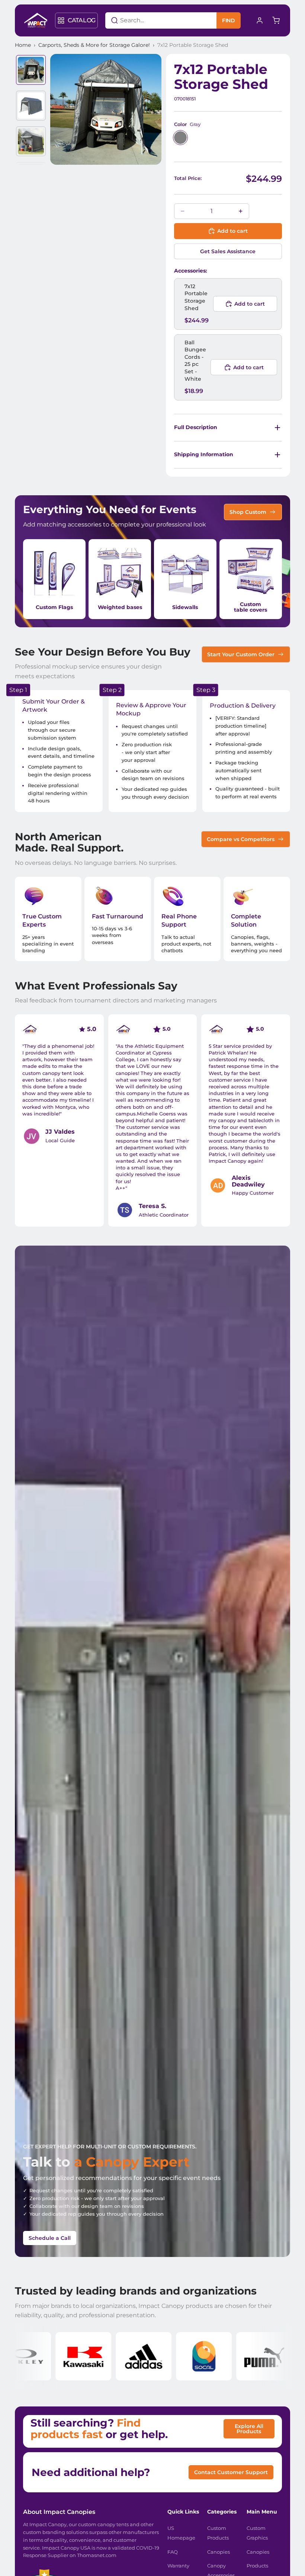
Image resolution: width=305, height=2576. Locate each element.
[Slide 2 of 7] (31, 106)
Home (23, 45)
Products (257, 2566)
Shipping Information (204, 454)
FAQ (173, 2552)
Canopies (219, 2552)
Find (229, 20)
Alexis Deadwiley (248, 1181)
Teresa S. (152, 1206)
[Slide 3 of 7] (31, 141)
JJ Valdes (60, 1132)
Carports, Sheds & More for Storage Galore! (94, 45)
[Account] (260, 20)
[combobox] (152, 20)
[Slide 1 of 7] (31, 70)
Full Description (196, 427)
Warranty (178, 2566)
